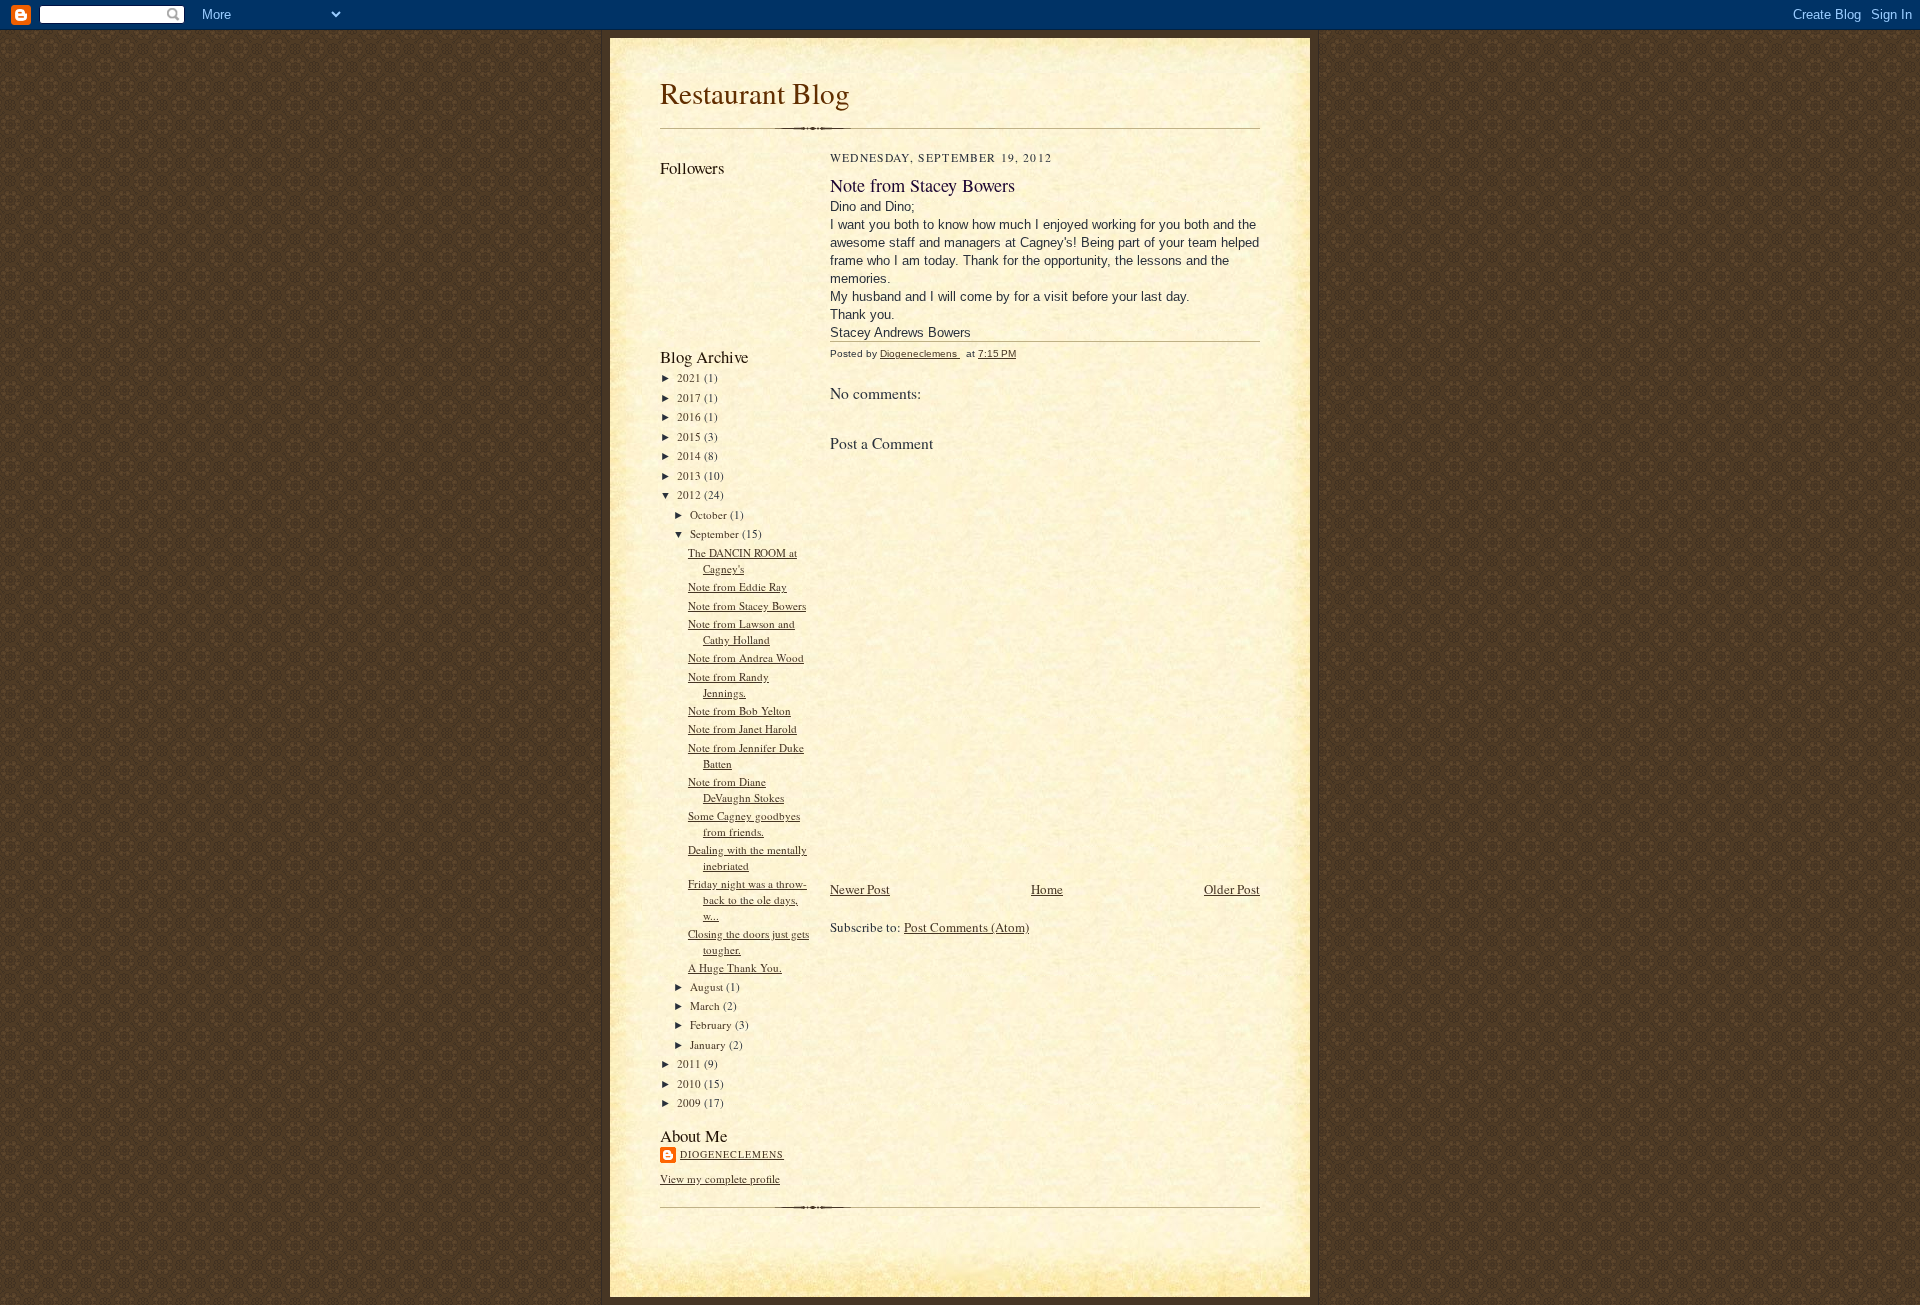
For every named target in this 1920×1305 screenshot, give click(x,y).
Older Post (1232, 889)
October (710, 514)
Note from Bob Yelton (739, 710)
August (708, 986)
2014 (690, 455)
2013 (690, 475)
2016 (690, 416)
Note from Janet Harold (742, 728)
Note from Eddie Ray (737, 586)
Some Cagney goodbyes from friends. (744, 823)
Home (1047, 889)
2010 (690, 1083)
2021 (690, 377)
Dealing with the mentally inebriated (747, 857)
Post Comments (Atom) (966, 927)
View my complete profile (720, 1178)
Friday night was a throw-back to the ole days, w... (747, 899)
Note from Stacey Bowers (747, 605)
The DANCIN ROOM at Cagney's (742, 560)
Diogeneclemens (732, 1154)
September (716, 533)
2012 (690, 494)
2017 (690, 397)
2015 (690, 436)
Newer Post (860, 889)
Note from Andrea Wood (746, 657)
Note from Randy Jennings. (728, 684)
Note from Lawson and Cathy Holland (741, 631)
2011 (690, 1063)
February (712, 1024)
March (706, 1005)
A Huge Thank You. (735, 967)
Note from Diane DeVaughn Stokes (736, 789)
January (709, 1044)
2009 (690, 1102)
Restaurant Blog (755, 92)
